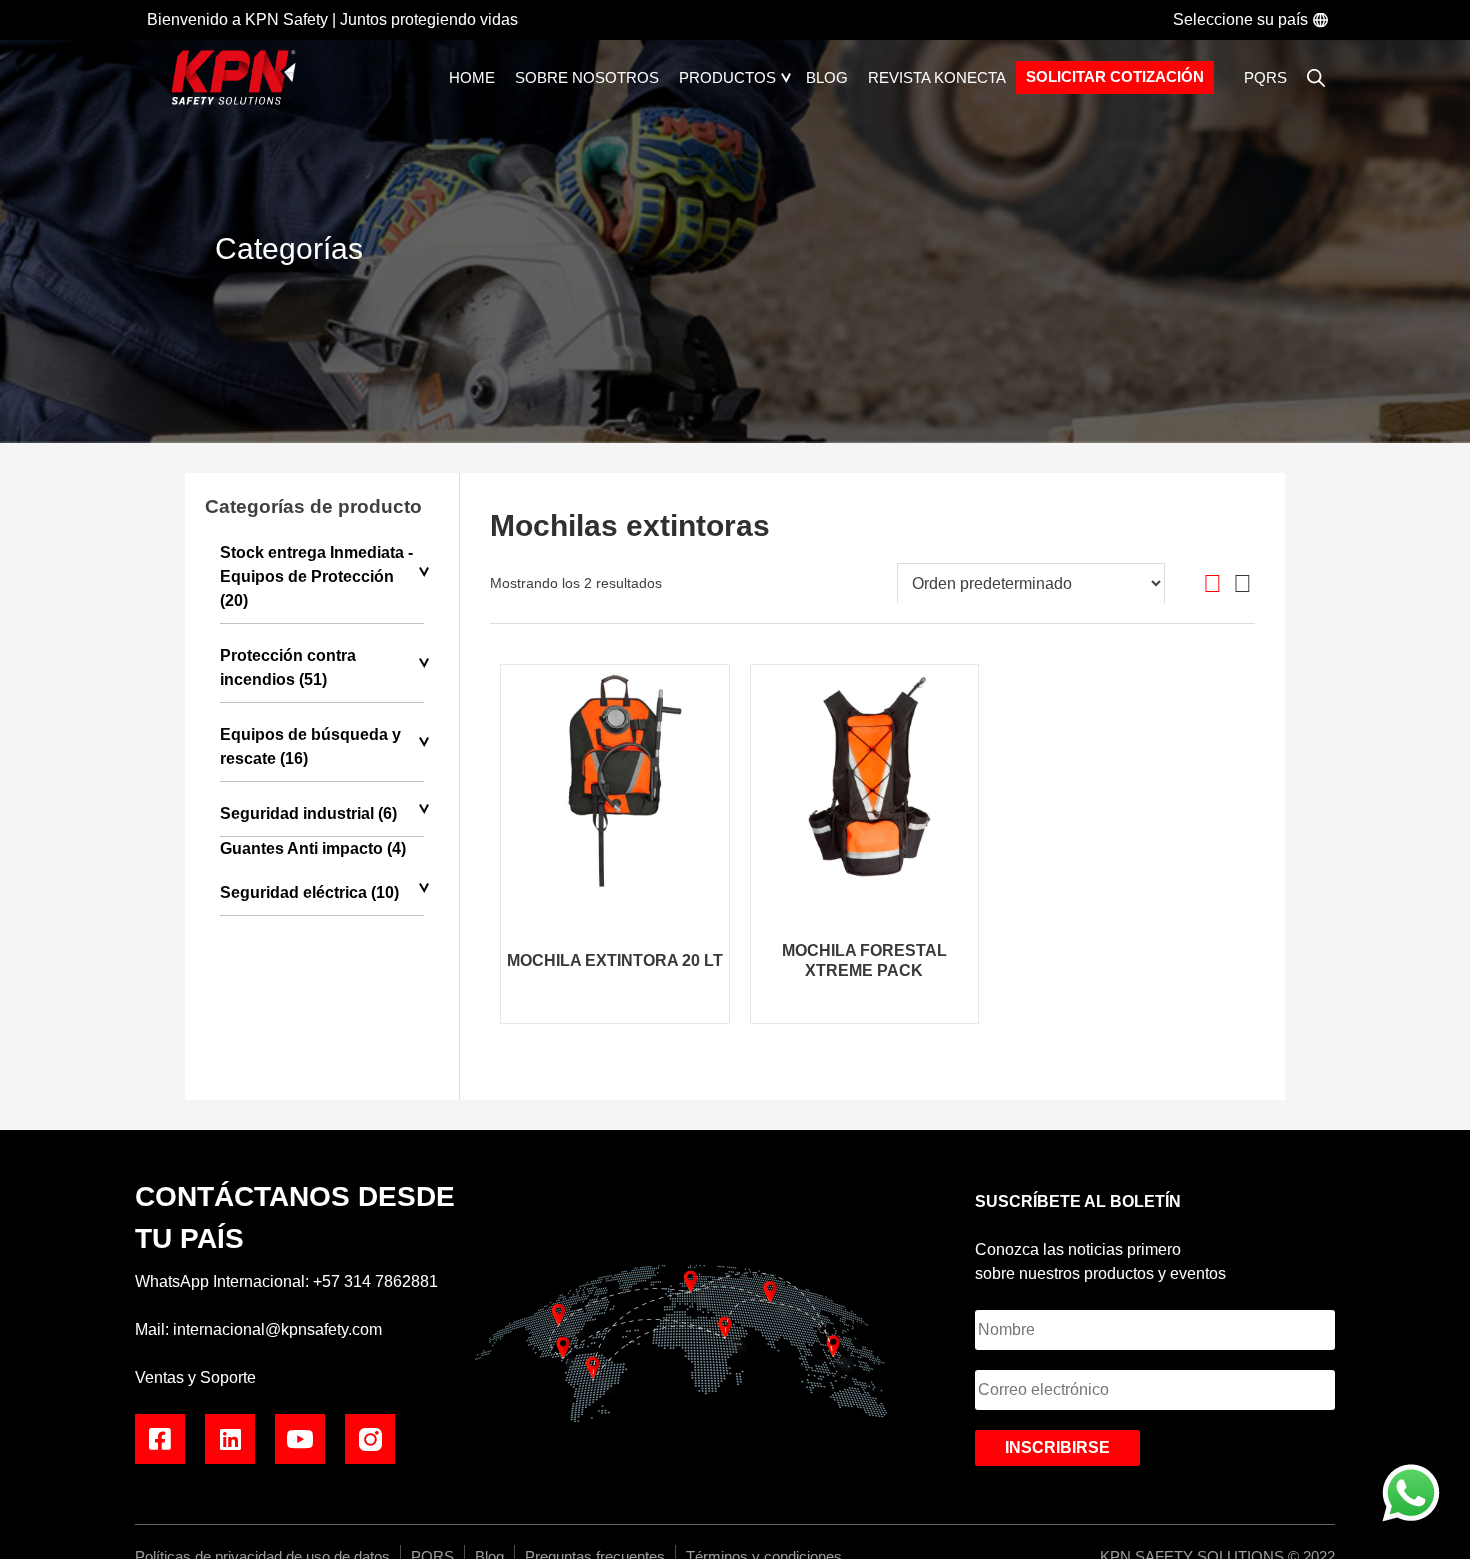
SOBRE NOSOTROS (587, 77)
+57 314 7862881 (375, 1281)
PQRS (1265, 77)
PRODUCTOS (727, 77)
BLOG (827, 77)
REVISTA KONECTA (937, 77)
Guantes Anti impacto (301, 848)
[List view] (1242, 583)
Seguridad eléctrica (293, 892)
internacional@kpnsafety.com (277, 1329)
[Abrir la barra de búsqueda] (1316, 78)
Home (472, 77)
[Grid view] (1212, 583)
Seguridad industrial (297, 813)
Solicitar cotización (1115, 76)
